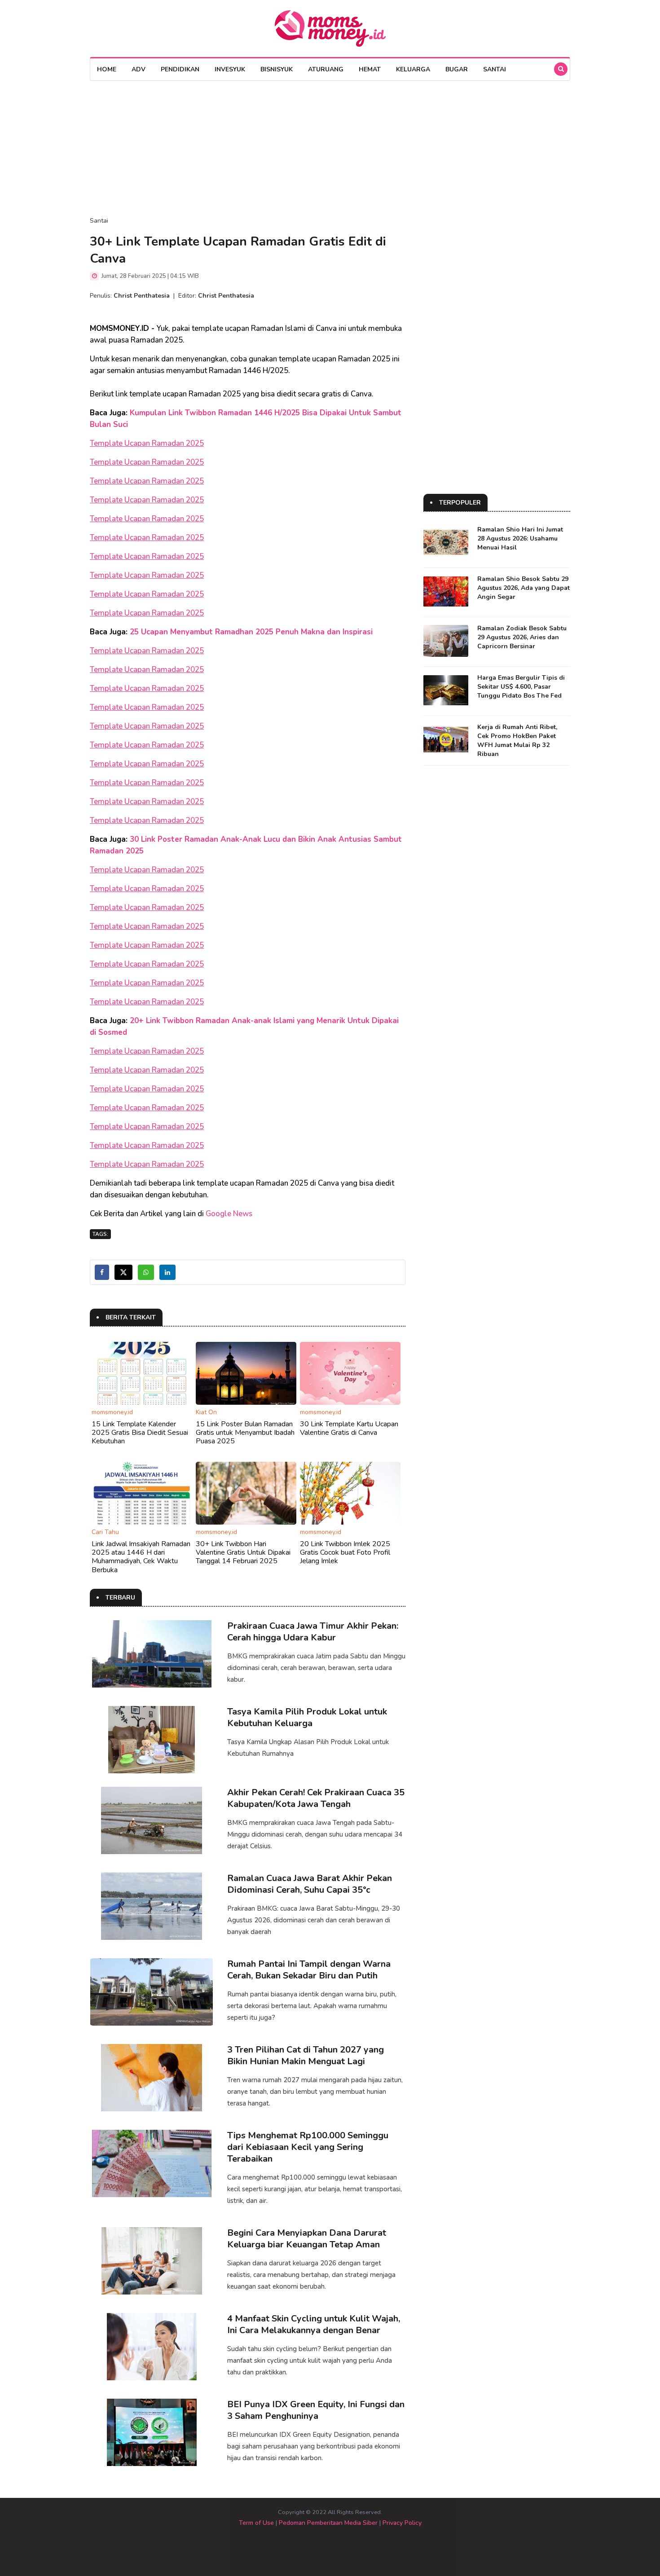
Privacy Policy (402, 2523)
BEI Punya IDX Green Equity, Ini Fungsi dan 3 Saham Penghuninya (316, 2410)
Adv (139, 69)
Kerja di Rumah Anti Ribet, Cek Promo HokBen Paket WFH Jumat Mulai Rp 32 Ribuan (517, 741)
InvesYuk (230, 69)
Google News (229, 1214)
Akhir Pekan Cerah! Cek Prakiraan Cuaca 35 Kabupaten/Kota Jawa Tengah (316, 1798)
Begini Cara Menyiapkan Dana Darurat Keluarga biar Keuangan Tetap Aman (307, 2239)
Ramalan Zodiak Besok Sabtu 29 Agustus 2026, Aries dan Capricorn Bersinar (522, 637)
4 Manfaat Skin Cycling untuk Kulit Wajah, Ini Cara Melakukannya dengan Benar (314, 2324)
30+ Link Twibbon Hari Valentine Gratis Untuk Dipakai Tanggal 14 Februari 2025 (243, 1552)
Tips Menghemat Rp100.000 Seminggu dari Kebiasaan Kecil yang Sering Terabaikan (308, 2147)
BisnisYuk (277, 69)
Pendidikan (180, 69)
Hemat (370, 69)
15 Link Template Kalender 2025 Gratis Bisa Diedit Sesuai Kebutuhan (140, 1433)
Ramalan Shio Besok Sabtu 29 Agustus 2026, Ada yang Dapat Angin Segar (524, 588)
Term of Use (256, 2523)
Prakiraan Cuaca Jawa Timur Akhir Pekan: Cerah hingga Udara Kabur (313, 1632)
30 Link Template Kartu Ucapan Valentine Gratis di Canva (349, 1428)
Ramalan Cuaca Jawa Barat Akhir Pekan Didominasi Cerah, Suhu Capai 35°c (310, 1884)
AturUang (326, 69)
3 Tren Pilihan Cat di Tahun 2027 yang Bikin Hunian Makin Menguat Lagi (306, 2055)
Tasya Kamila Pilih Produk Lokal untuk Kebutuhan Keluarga (307, 1717)
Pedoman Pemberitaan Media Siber (328, 2523)
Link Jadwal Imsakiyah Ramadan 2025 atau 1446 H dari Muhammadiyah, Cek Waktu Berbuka (141, 1557)
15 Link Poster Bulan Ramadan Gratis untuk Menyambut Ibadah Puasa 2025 (245, 1433)
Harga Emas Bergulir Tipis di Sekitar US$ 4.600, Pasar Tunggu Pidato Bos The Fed (521, 687)
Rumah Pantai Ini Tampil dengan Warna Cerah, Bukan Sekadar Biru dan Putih (309, 1970)
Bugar (457, 69)
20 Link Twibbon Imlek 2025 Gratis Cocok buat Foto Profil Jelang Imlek (345, 1552)
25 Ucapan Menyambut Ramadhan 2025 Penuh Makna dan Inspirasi (251, 632)
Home (107, 69)
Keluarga (413, 69)
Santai (495, 69)
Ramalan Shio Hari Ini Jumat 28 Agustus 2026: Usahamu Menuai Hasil (520, 538)
